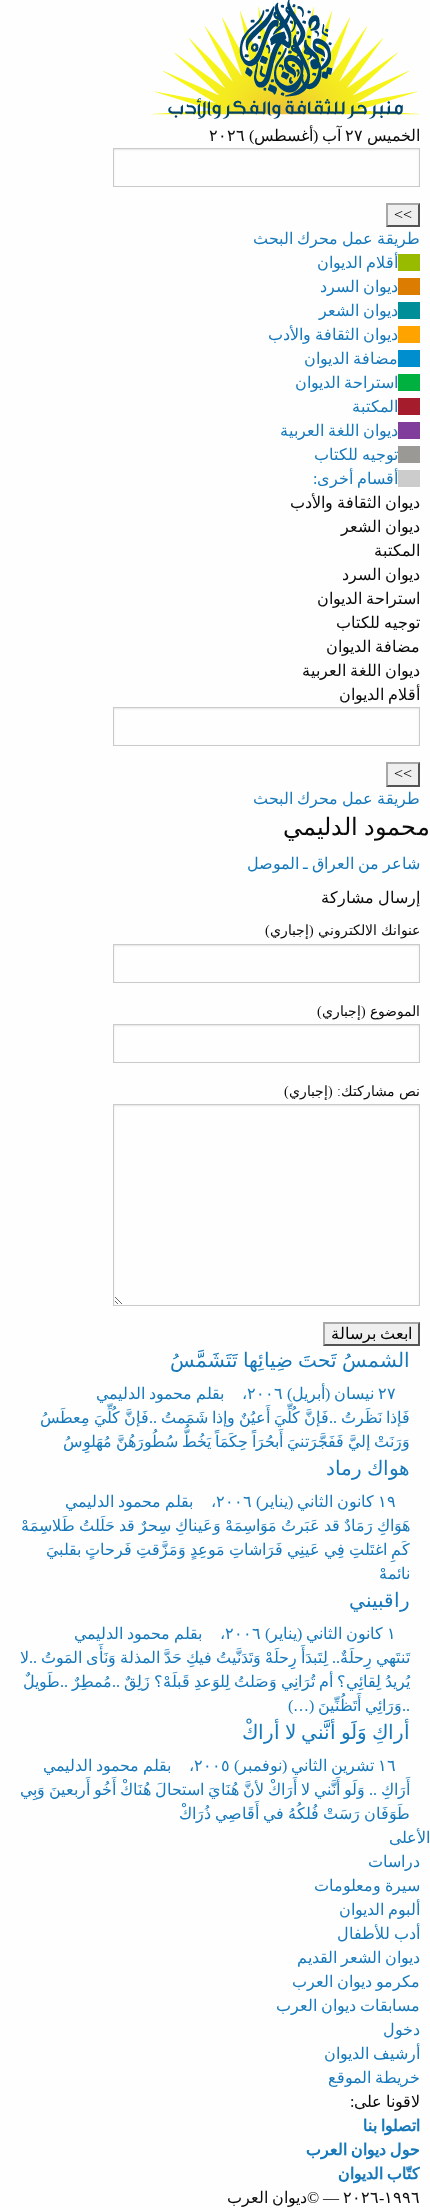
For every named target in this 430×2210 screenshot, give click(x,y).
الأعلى (409, 1837)
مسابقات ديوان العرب (348, 2005)
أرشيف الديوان (372, 2053)
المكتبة (375, 406)
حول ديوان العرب (363, 2149)
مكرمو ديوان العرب (356, 1981)
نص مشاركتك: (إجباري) (352, 1091)
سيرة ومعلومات (367, 1885)
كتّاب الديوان (379, 2173)
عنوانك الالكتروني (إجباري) (342, 930)
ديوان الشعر (358, 310)
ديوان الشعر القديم (358, 1957)
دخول (401, 2029)
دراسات (394, 1861)
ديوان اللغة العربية (339, 430)
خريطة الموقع (374, 2077)
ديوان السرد (359, 286)
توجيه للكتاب (356, 454)
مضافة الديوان (351, 358)
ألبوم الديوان (379, 1909)
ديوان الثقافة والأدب (333, 334)
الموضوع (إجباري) (368, 1011)
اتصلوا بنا (391, 2125)
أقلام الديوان (357, 262)
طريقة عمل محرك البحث (336, 238)
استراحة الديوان (346, 382)
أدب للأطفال (378, 1933)
